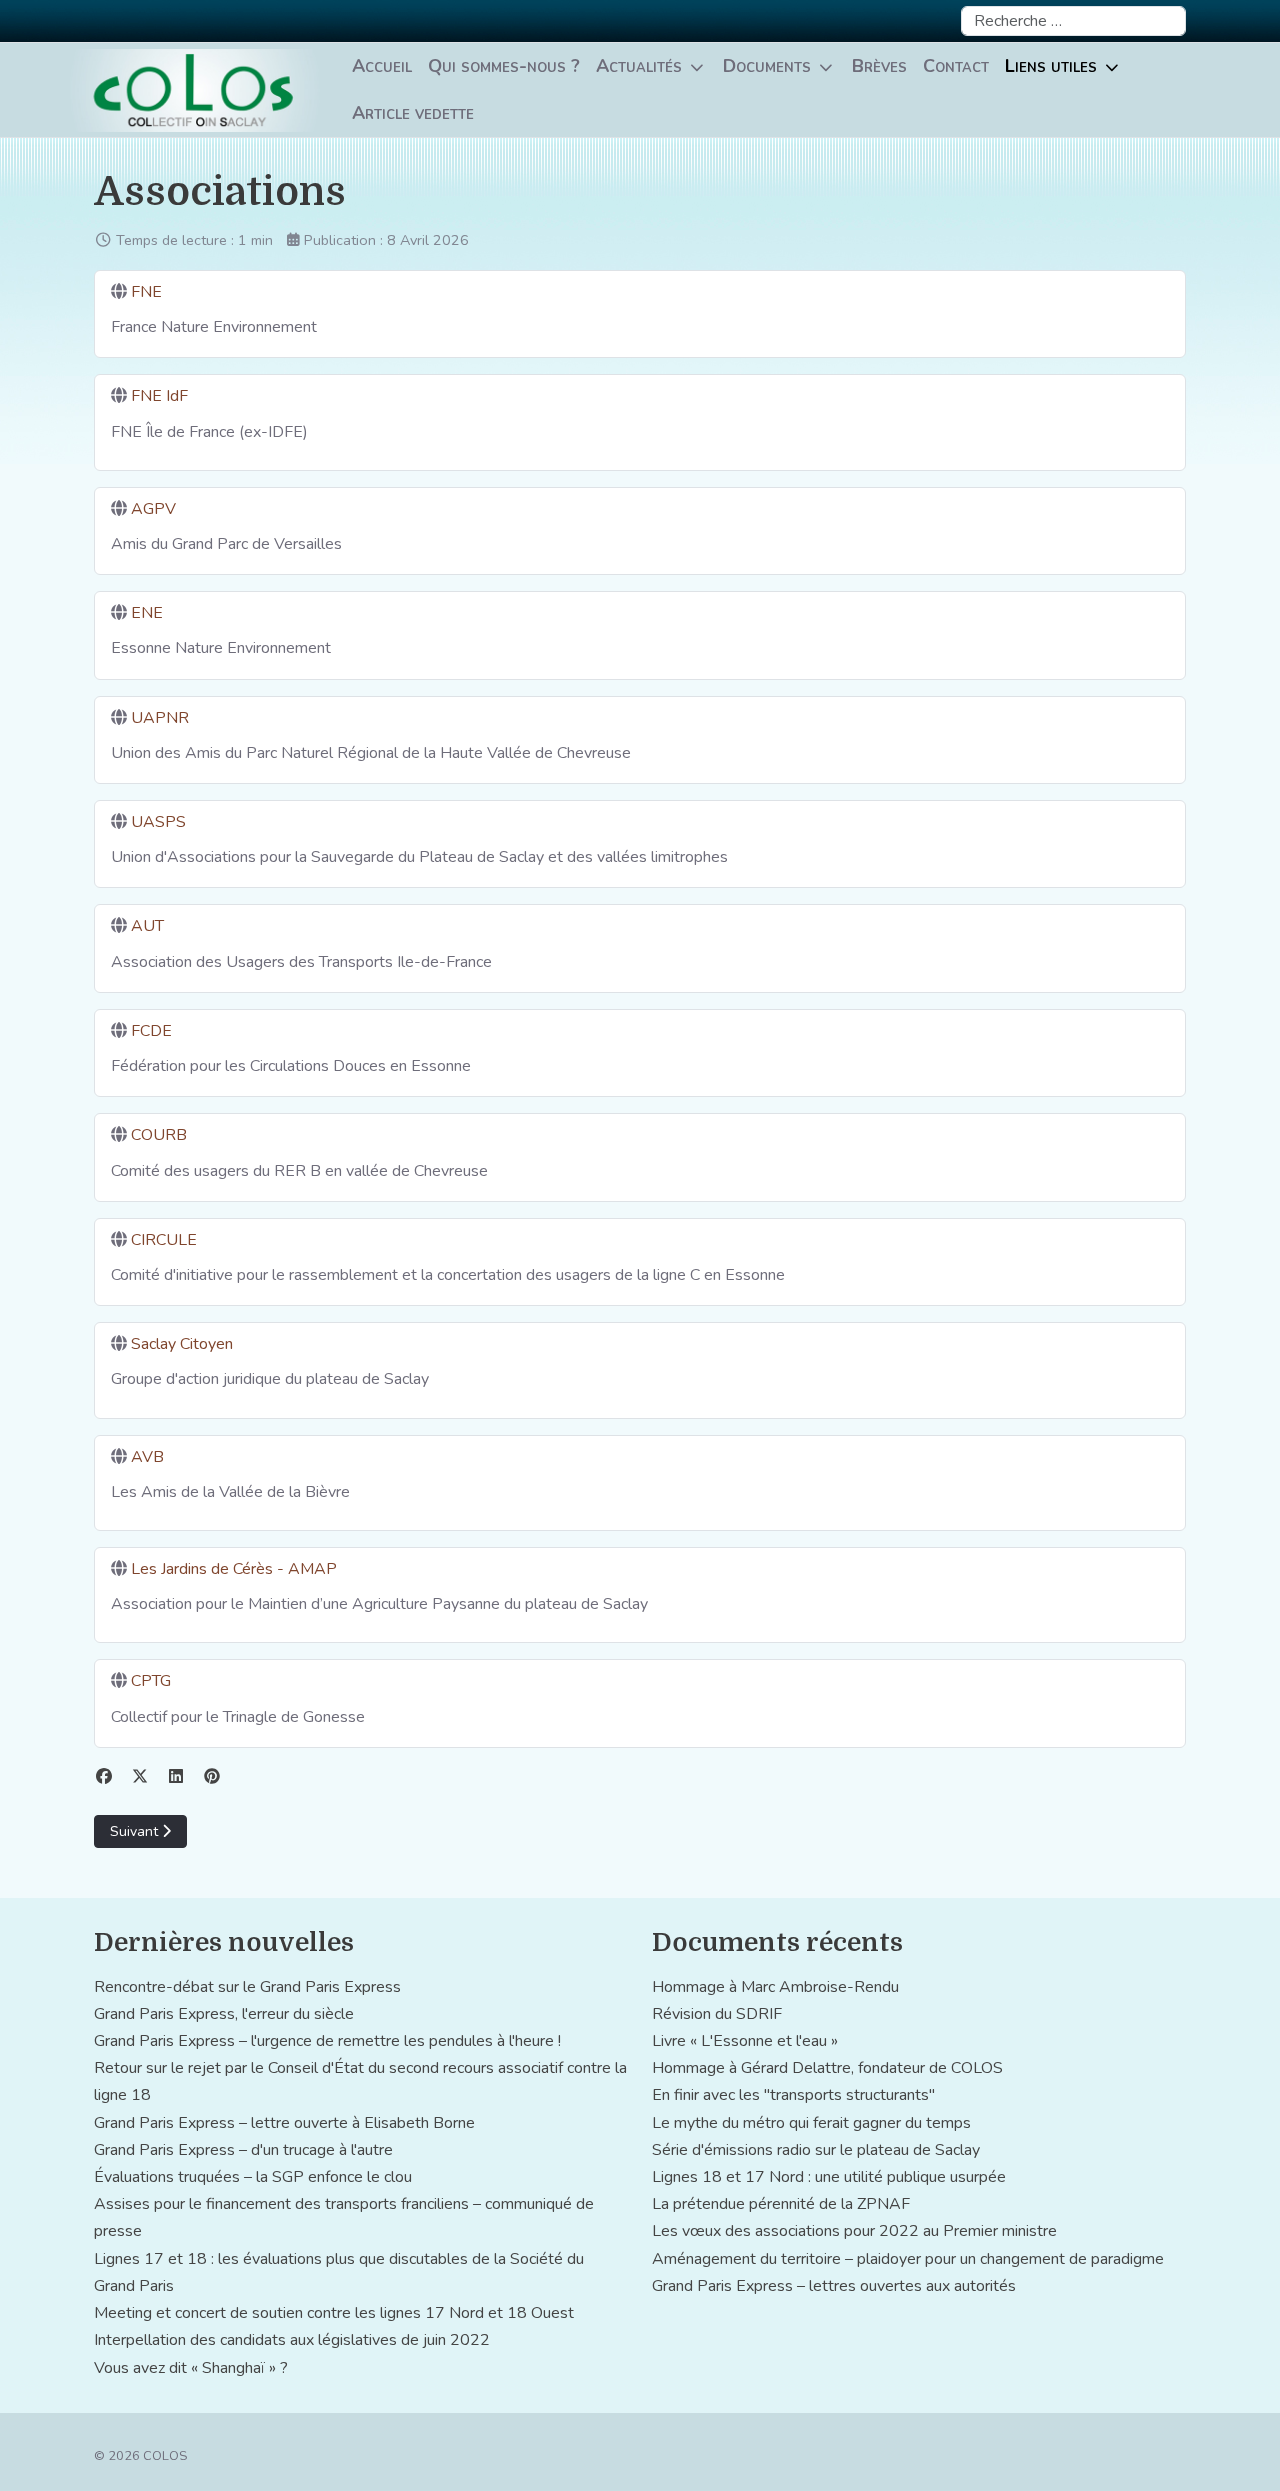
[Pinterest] (212, 1777)
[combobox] (1073, 21)
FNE (146, 292)
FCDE (151, 1031)
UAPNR (160, 718)
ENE (147, 613)
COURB (159, 1135)
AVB (147, 1457)
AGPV (153, 509)
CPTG (151, 1681)
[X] (140, 1777)
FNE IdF (159, 396)
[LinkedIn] (176, 1777)
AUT (147, 926)
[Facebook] (104, 1777)
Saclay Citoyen (182, 1344)
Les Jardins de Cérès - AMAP (234, 1569)
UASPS (158, 822)
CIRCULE (164, 1240)
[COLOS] (195, 90)
